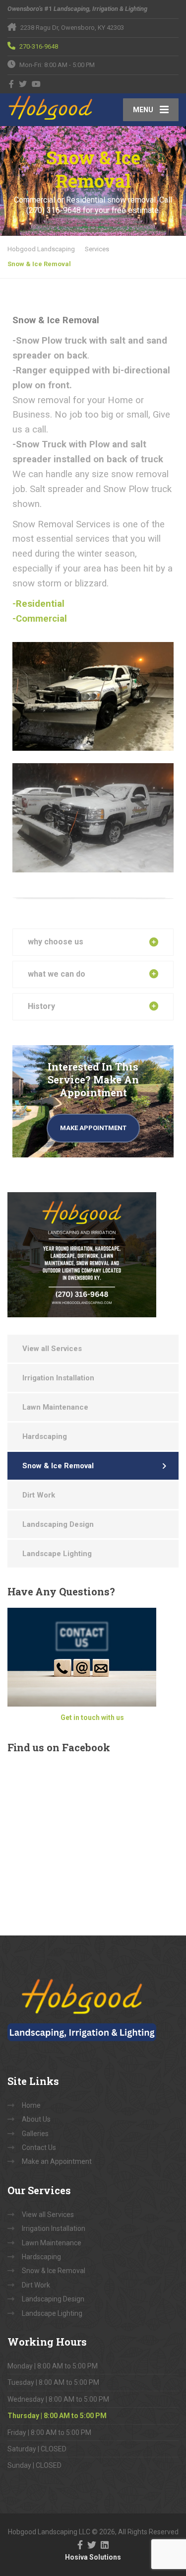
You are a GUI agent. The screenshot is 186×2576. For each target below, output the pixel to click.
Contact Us (39, 2147)
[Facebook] (12, 84)
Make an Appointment (57, 2161)
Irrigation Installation (58, 1378)
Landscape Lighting (57, 1554)
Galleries (35, 2134)
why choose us (56, 942)
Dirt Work (39, 1495)
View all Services (52, 1349)
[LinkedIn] (105, 2544)
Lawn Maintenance (55, 1407)
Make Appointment (93, 1128)
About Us (36, 2119)
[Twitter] (23, 84)
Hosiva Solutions (93, 2557)
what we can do (57, 974)
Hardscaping (45, 1436)
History (41, 1006)
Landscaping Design (58, 1524)
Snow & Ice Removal (58, 1466)
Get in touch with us (92, 1717)
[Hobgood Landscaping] (50, 107)
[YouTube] (36, 84)
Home (31, 2105)
